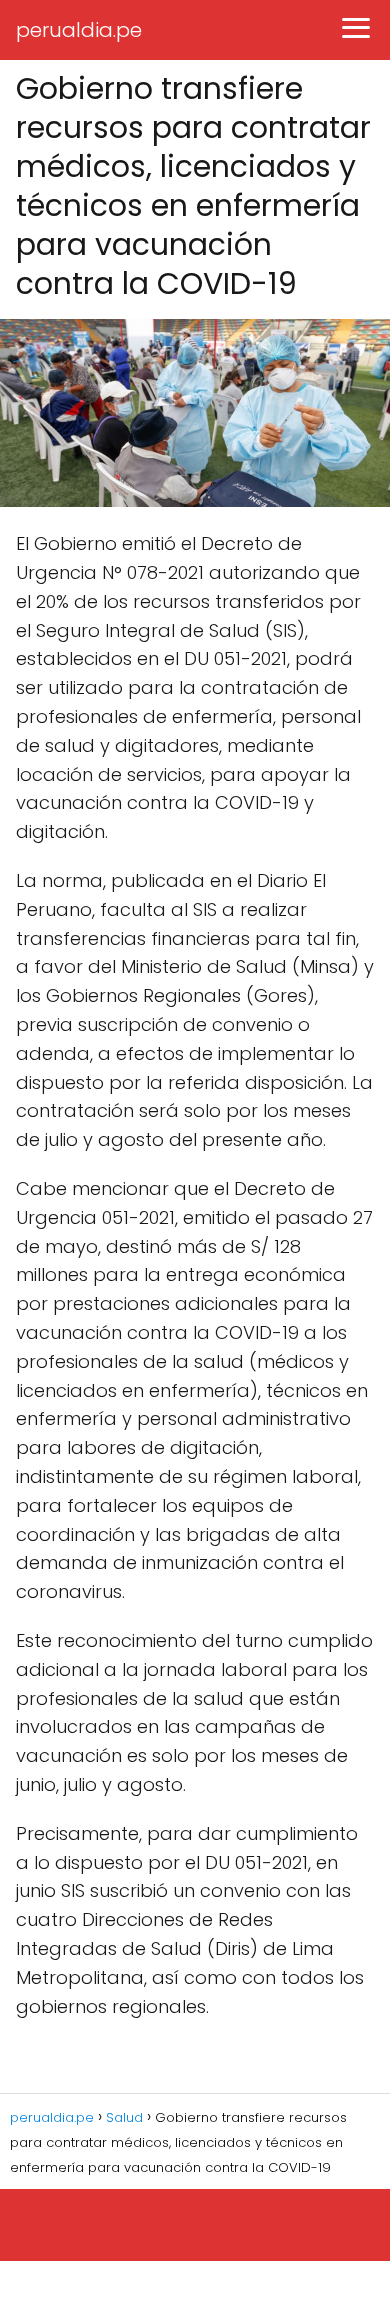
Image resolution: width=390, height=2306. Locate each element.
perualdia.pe (79, 30)
